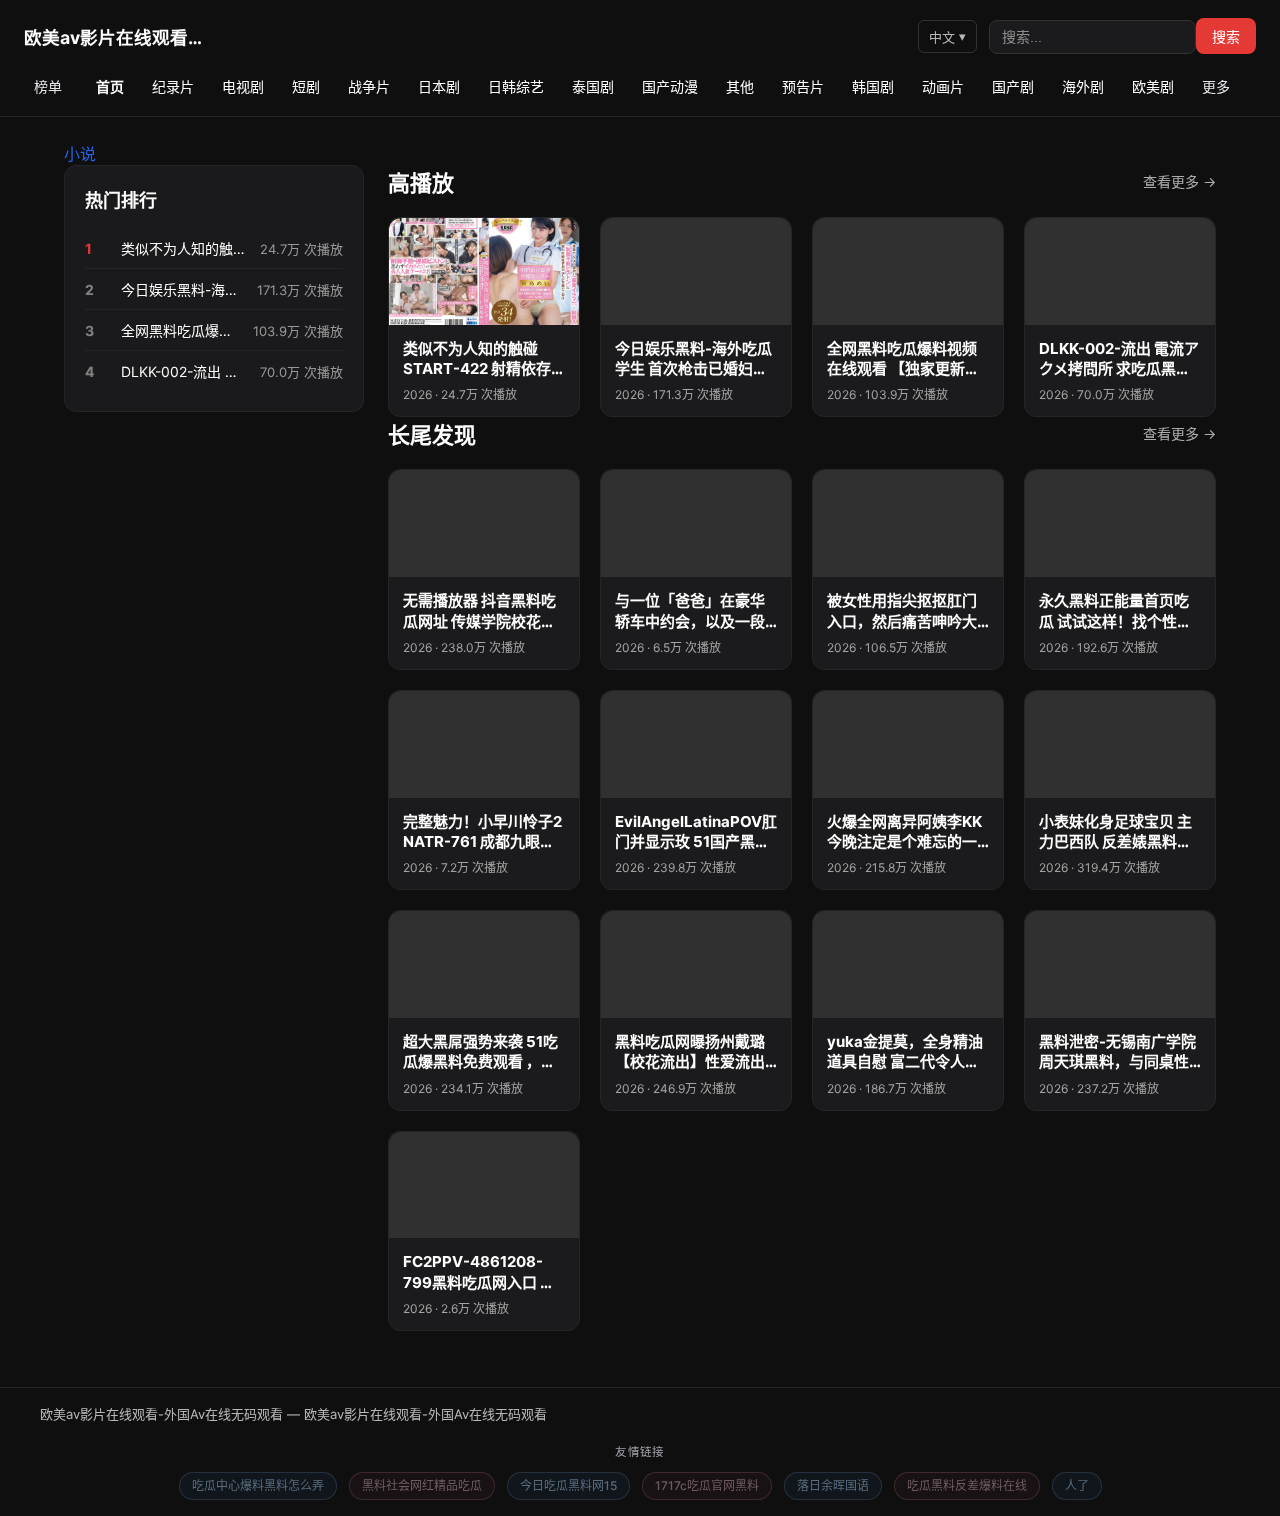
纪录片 (173, 86)
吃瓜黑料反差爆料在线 (967, 1485)
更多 (1216, 86)
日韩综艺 (516, 86)
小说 (80, 154)
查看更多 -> (1179, 181)
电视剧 (243, 86)
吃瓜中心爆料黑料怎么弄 (258, 1485)
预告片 (803, 86)
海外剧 (1083, 86)
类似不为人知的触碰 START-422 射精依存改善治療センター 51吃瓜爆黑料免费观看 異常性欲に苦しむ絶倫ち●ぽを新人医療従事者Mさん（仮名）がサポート (184, 248)
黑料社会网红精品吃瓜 (422, 1485)
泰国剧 (593, 86)
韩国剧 (873, 86)
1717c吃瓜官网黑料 (707, 1485)
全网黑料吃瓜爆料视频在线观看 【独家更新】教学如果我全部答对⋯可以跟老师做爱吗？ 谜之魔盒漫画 (181, 330)
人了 (1077, 1485)
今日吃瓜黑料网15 (568, 1485)
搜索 (1226, 37)
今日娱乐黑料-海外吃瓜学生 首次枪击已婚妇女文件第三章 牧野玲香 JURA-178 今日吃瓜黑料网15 (183, 289)
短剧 (306, 86)
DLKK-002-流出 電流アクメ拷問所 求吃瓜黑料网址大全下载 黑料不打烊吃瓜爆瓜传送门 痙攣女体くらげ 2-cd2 (184, 371)
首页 (110, 86)
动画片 (943, 86)
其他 (740, 86)
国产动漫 (670, 86)
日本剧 (439, 86)
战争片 (369, 86)
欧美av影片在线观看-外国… (114, 37)
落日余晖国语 (833, 1485)
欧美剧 (1153, 86)
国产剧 (1013, 86)
